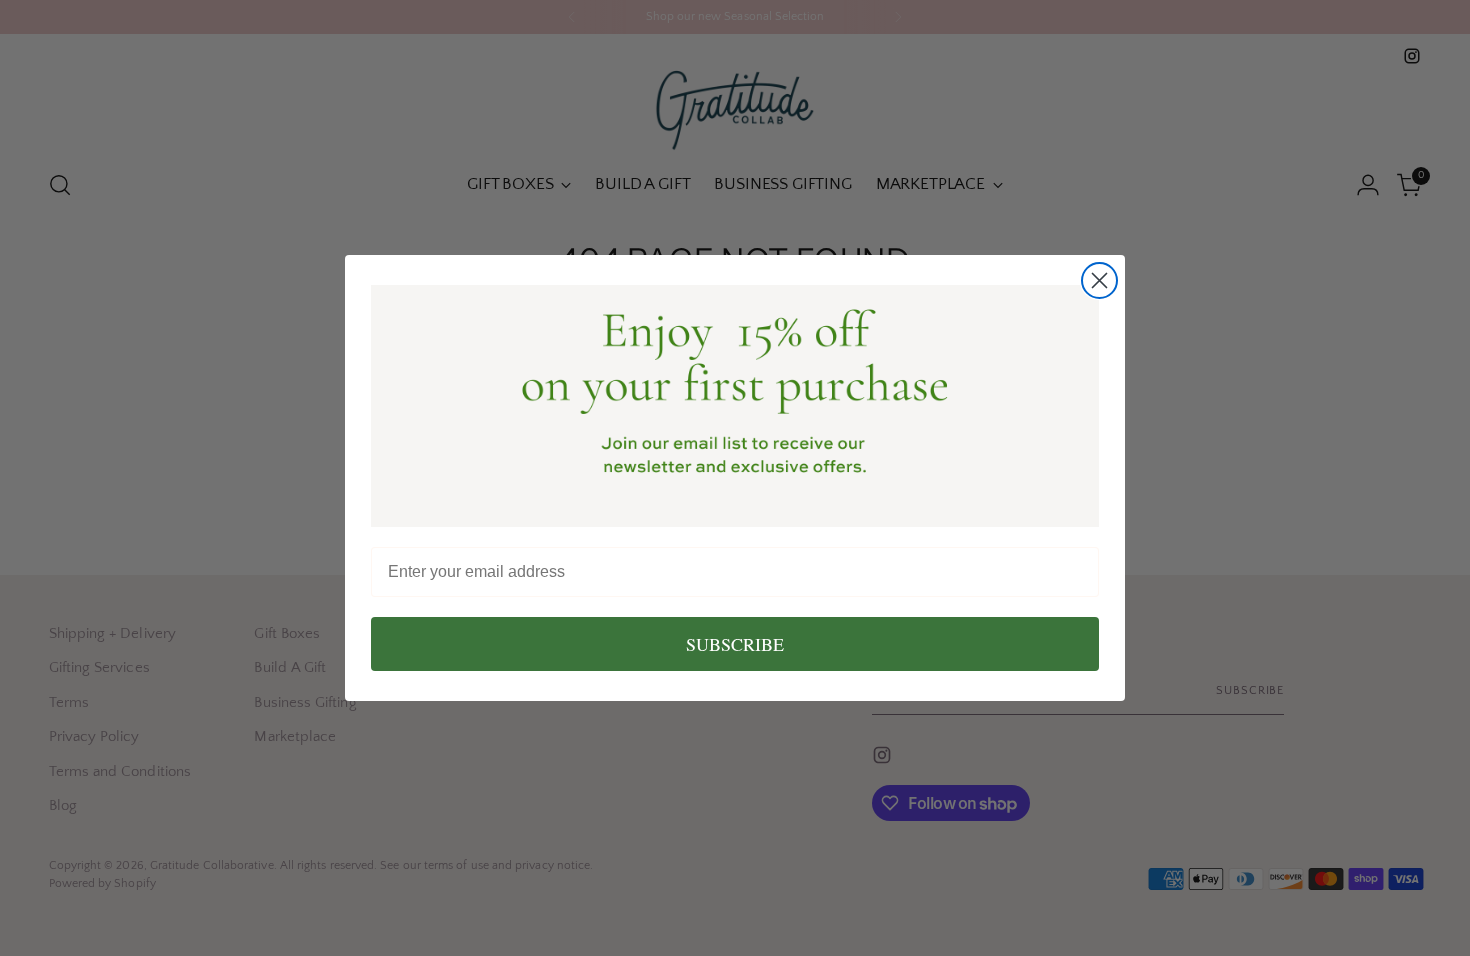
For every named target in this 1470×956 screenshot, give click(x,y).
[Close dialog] (1099, 280)
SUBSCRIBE (735, 644)
